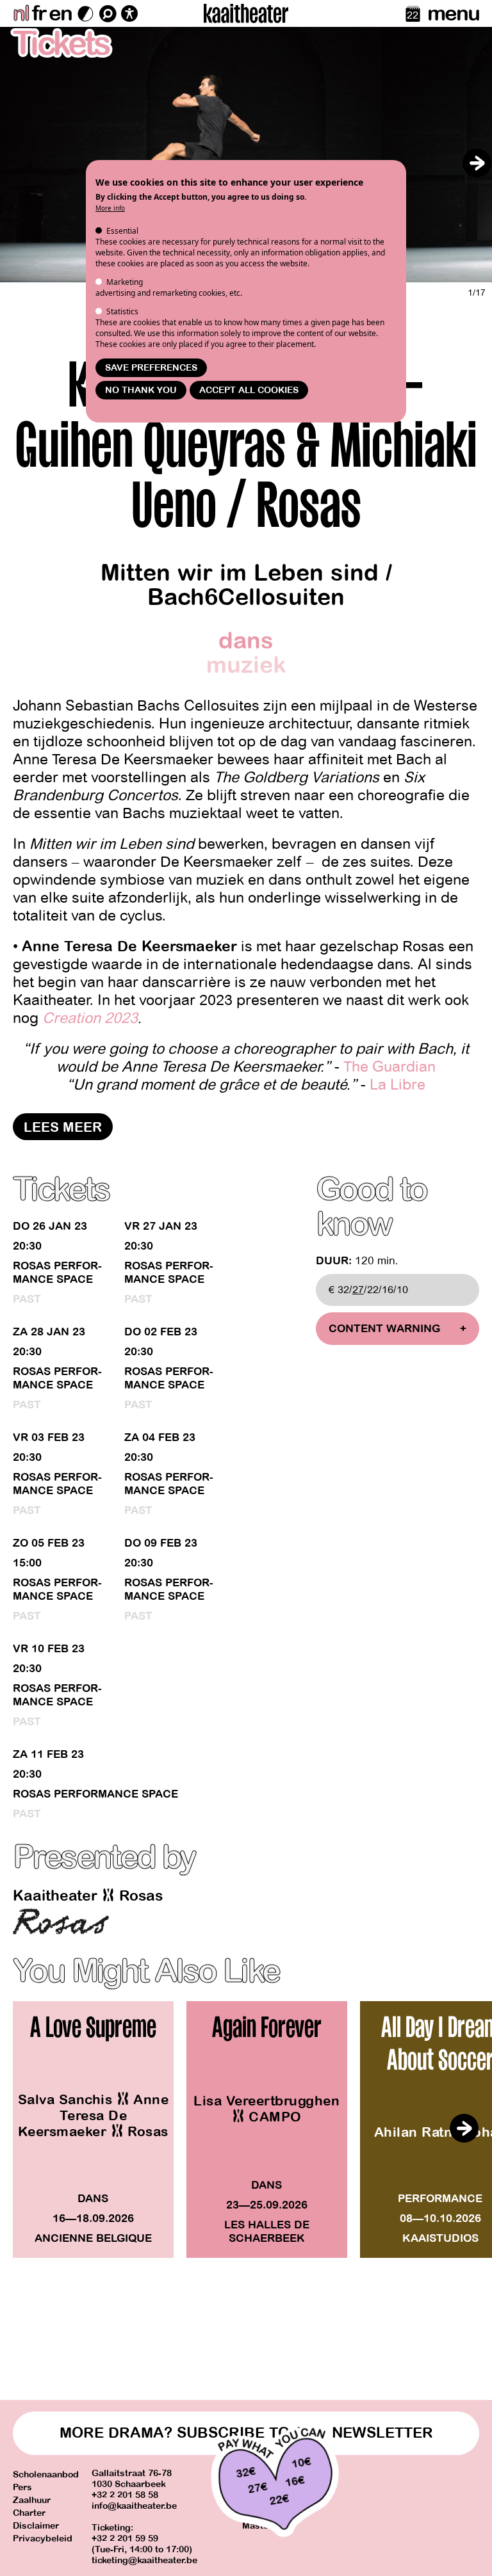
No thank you (141, 390)
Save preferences (151, 368)
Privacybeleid (43, 2539)
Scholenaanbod (46, 2475)
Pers (22, 2487)
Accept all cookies (249, 390)
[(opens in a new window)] (61, 1921)
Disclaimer (36, 2526)
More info (110, 208)
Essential (122, 231)
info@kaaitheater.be (134, 2506)
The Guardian (389, 1067)
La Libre (398, 1085)
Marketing (125, 282)
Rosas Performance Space (57, 1273)
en (60, 13)
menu (453, 13)
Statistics (122, 311)
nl (21, 13)
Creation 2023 (90, 1018)
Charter (29, 2513)
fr (39, 13)
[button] (477, 163)
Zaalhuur (32, 2500)
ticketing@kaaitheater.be (144, 2560)
